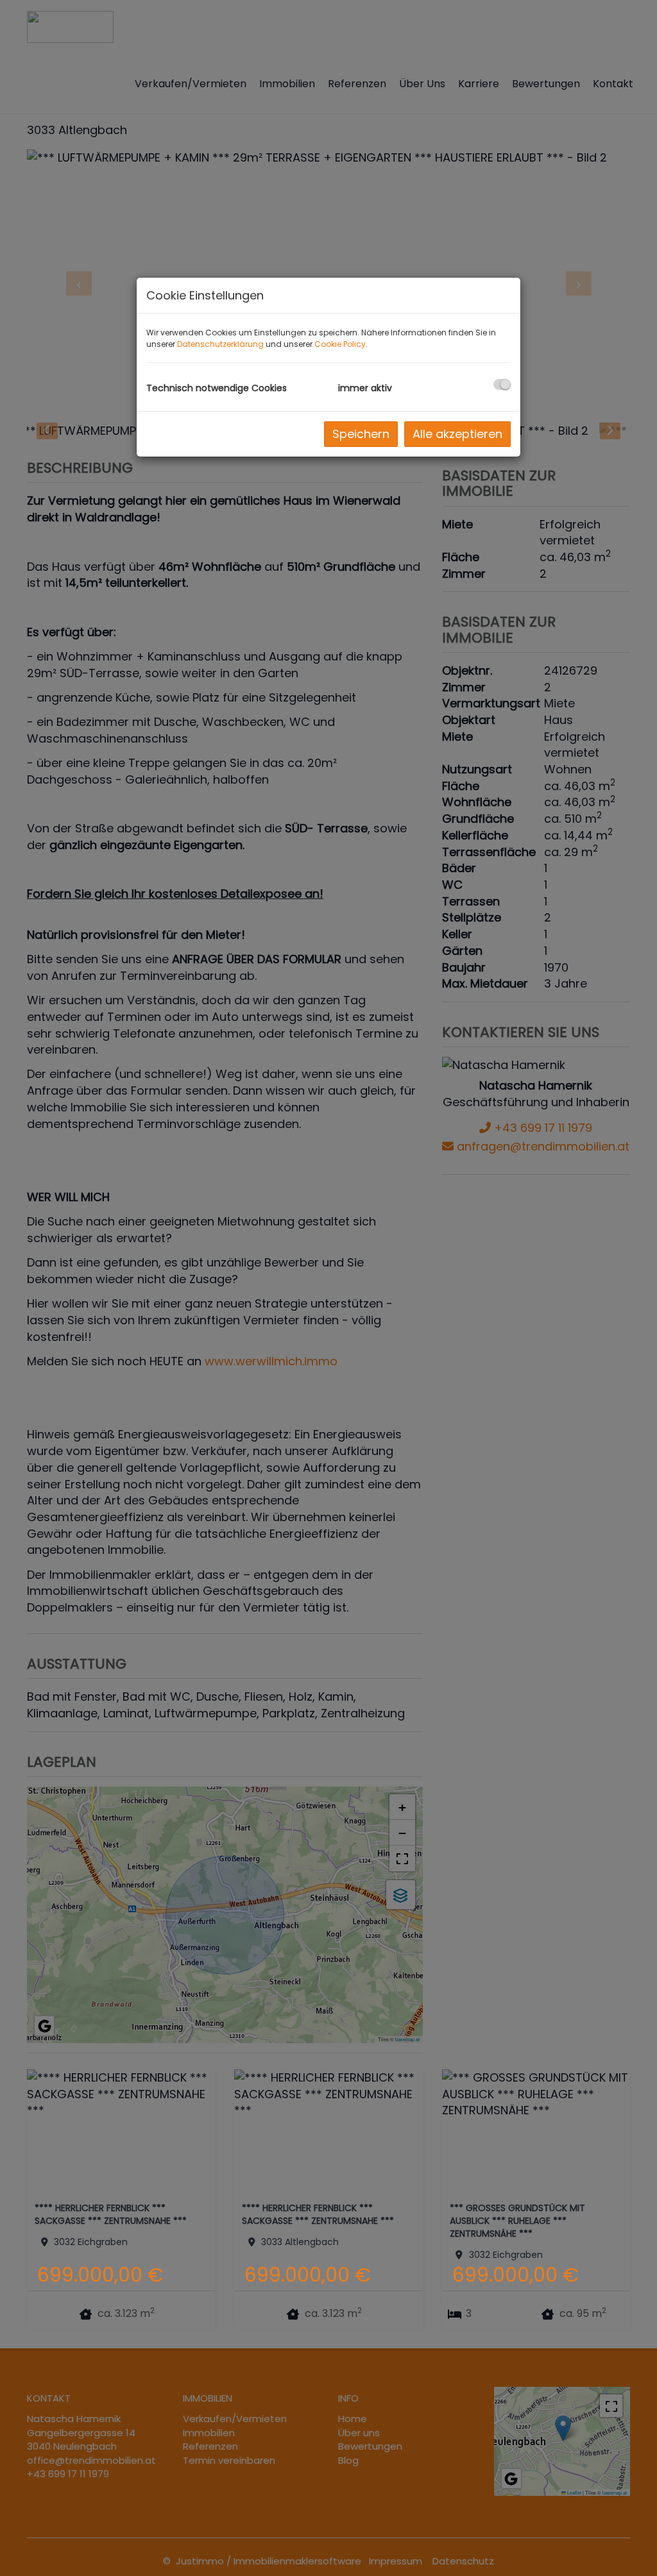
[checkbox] (502, 384)
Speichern (361, 434)
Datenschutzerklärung (220, 344)
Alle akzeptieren (457, 434)
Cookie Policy (340, 344)
